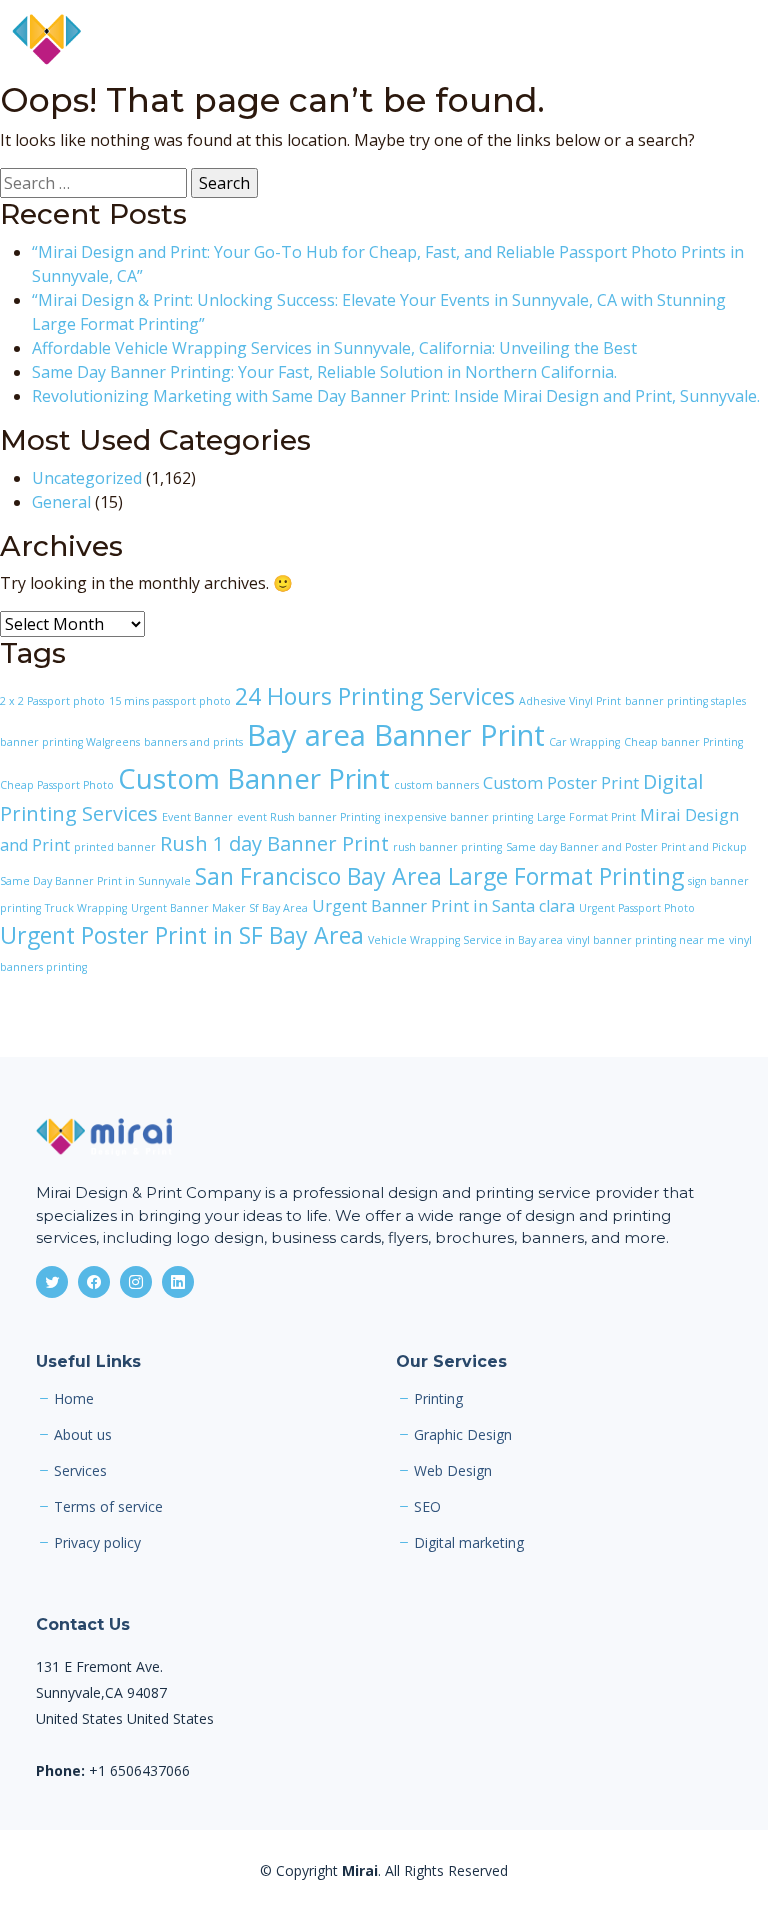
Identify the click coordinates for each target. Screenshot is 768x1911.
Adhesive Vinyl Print (570, 701)
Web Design (453, 1471)
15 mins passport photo (170, 701)
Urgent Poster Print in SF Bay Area (182, 935)
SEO (427, 1507)
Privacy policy (97, 1543)
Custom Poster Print (561, 783)
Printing (438, 1399)
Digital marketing (469, 1543)
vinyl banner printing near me (646, 940)
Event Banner (197, 817)
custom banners (436, 785)
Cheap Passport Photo (57, 785)
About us (83, 1435)
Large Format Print (586, 817)
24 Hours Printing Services (375, 696)
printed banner (115, 847)
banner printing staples (685, 701)
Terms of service (108, 1507)
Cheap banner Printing (683, 742)
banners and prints (193, 742)
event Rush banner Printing (308, 817)
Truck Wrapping (86, 908)
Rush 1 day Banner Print (274, 843)
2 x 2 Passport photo (52, 701)
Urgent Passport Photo (637, 908)
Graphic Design (463, 1435)
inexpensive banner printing (458, 817)
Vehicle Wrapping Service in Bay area (465, 940)
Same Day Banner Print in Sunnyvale (95, 881)
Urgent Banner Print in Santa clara (443, 906)
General (61, 502)
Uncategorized (87, 478)
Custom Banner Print (254, 778)
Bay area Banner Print (396, 735)
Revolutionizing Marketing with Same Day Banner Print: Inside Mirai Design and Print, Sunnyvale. (396, 396)
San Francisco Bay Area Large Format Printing (439, 876)
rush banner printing (447, 847)
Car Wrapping (584, 742)
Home (74, 1399)
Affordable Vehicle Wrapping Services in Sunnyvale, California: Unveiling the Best (334, 348)
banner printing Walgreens (70, 742)
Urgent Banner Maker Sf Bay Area (219, 908)
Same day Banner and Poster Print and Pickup (626, 847)
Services (80, 1471)
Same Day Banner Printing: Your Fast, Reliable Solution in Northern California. (324, 372)
